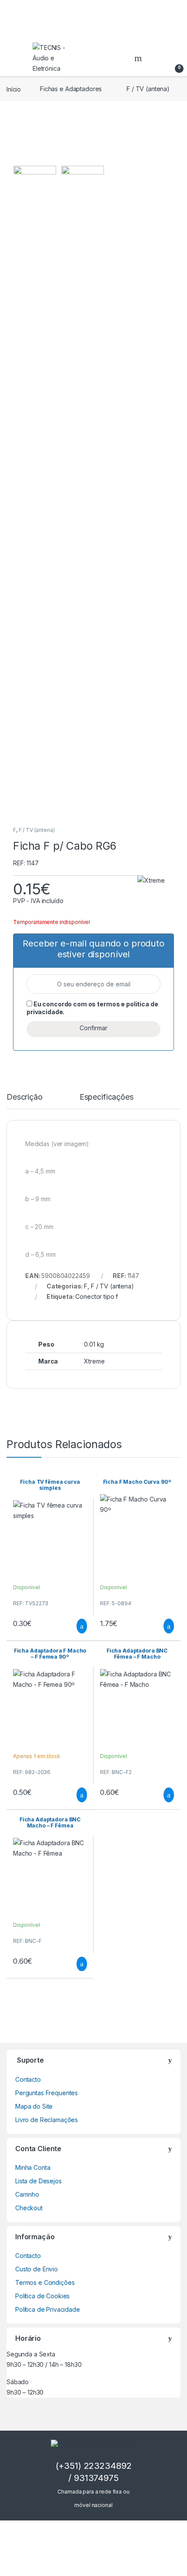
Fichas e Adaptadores (71, 89)
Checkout (29, 2208)
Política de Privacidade (48, 2309)
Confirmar (93, 1028)
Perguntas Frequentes (47, 2093)
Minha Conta (33, 2167)
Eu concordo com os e (92, 1008)
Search (139, 58)
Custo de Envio (37, 2269)
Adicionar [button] (74, 1626)
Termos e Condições (45, 2282)
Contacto (28, 2079)
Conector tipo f (97, 1296)
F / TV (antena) (148, 89)
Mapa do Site (34, 2106)
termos (108, 1004)
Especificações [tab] (107, 1097)
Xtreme (94, 1361)
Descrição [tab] (25, 1097)
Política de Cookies (42, 2296)
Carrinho (27, 2194)
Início (14, 89)
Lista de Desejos (38, 2181)
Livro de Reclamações (47, 2120)
